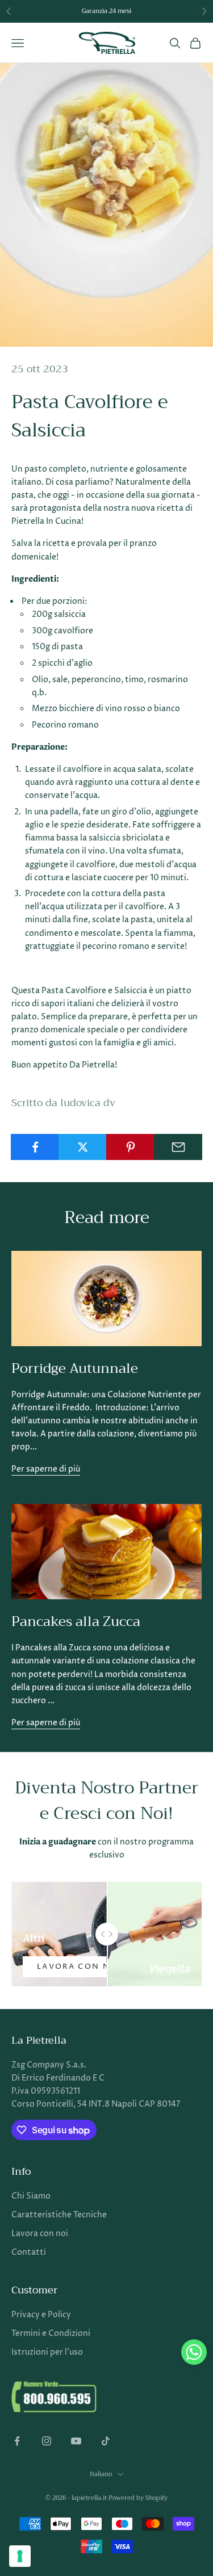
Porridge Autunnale (75, 1368)
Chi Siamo (31, 2196)
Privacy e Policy (41, 2315)
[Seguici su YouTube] (76, 2441)
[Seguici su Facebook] (17, 2441)
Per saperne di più (46, 1469)
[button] (194, 2352)
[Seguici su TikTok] (106, 2441)
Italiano (101, 2474)
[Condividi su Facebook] (35, 1147)
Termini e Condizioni (51, 2333)
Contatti (29, 2252)
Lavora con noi (79, 1966)
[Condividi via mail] (178, 1147)
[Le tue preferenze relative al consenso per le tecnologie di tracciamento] (20, 2556)
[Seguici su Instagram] (47, 2441)
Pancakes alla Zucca (76, 1621)
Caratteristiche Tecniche (59, 2215)
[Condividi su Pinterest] (130, 1147)
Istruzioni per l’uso (47, 2352)
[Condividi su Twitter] (83, 1147)
